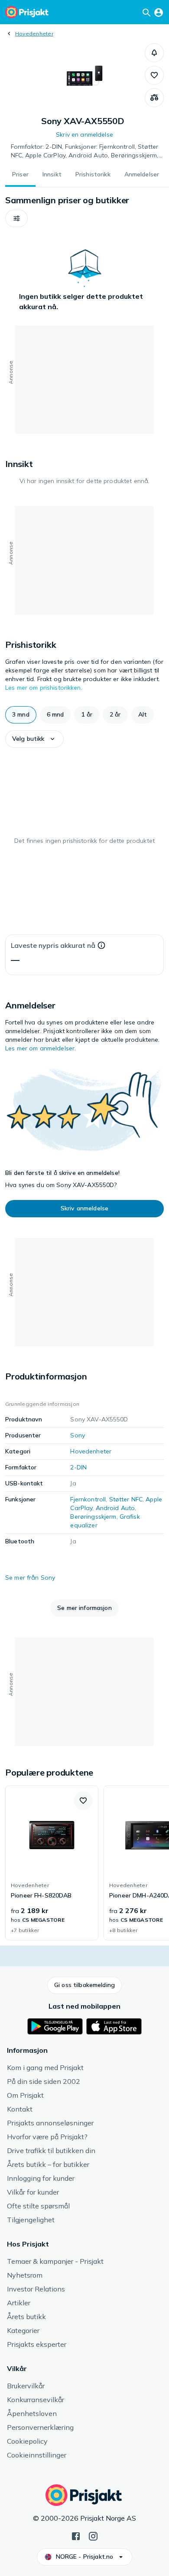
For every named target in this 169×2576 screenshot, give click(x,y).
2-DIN (78, 1467)
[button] (154, 53)
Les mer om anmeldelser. (41, 1048)
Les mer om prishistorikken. (44, 688)
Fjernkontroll (88, 1499)
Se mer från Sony (30, 1578)
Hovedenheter (34, 34)
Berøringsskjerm (93, 1517)
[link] (52, 1863)
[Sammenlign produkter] (154, 98)
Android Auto (115, 1508)
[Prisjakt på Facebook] (76, 2535)
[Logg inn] (159, 12)
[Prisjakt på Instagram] (93, 2535)
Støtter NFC (126, 1499)
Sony (78, 1435)
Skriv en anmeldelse (84, 134)
